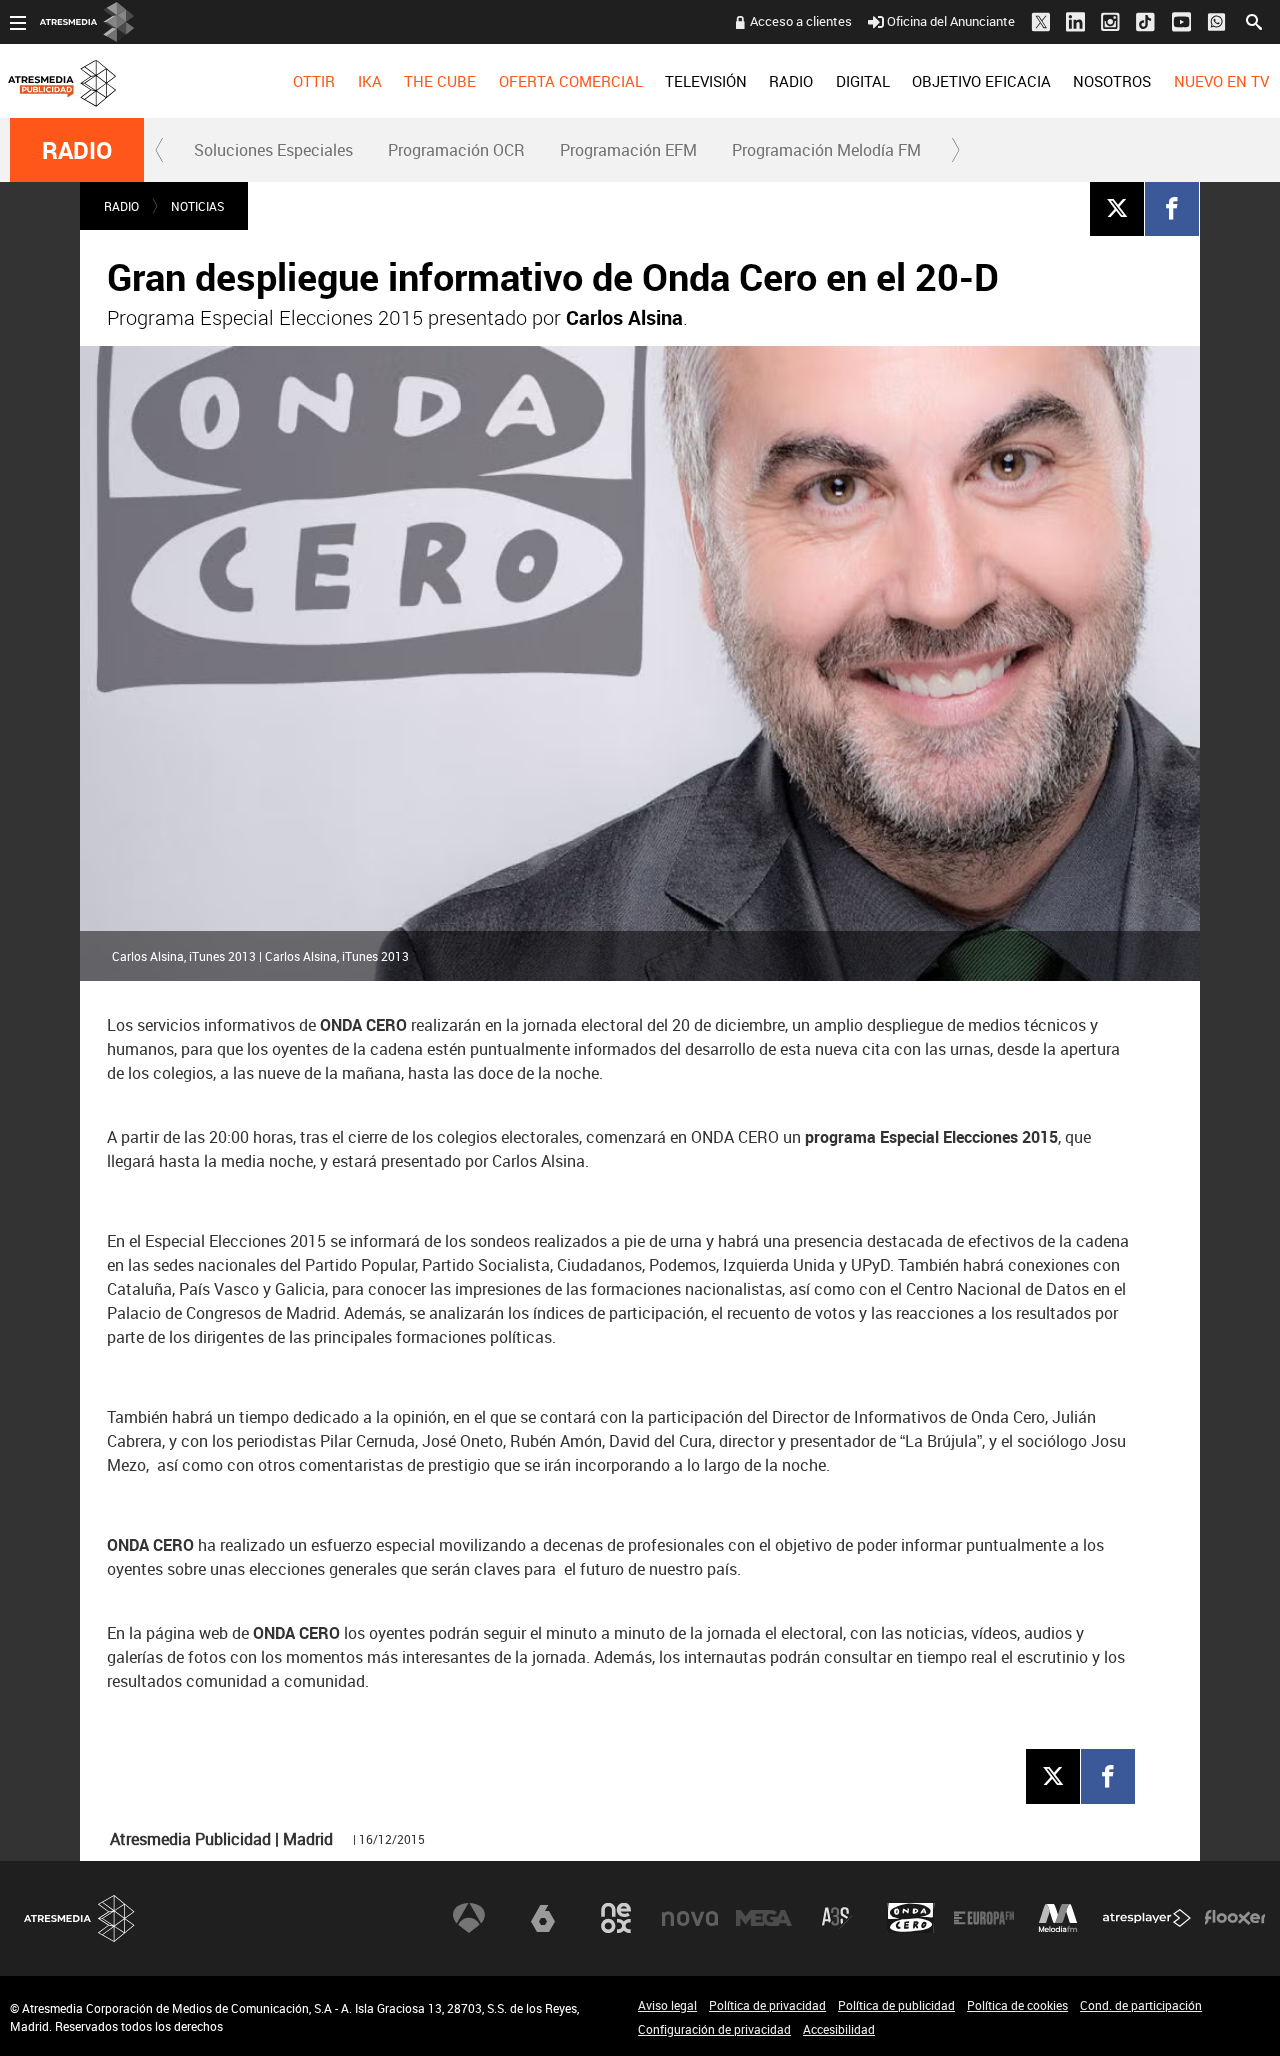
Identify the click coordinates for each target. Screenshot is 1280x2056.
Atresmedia (80, 1918)
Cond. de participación (1141, 2005)
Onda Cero (911, 1918)
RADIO (791, 81)
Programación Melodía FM (826, 150)
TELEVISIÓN (706, 81)
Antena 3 (469, 1918)
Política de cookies (1017, 2005)
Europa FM (984, 1918)
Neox (616, 1918)
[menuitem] (314, 81)
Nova (690, 1918)
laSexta (543, 1918)
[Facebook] (1172, 208)
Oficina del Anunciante (951, 21)
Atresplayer (1147, 1918)
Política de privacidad (767, 2005)
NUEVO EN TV (1221, 81)
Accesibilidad (839, 2029)
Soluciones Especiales (273, 150)
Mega (764, 1918)
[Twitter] (1117, 208)
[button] (160, 150)
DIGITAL (863, 81)
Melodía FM (1058, 1918)
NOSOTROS (1112, 81)
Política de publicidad (896, 2005)
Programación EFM (628, 150)
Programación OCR (456, 150)
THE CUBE (440, 81)
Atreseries (837, 1918)
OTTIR (314, 81)
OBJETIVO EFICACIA (981, 81)
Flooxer (1235, 1918)
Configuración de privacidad (714, 2029)
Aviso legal (667, 2005)
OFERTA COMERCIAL (571, 81)
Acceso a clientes (801, 21)
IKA (370, 81)
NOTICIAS (197, 206)
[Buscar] (1254, 20)
